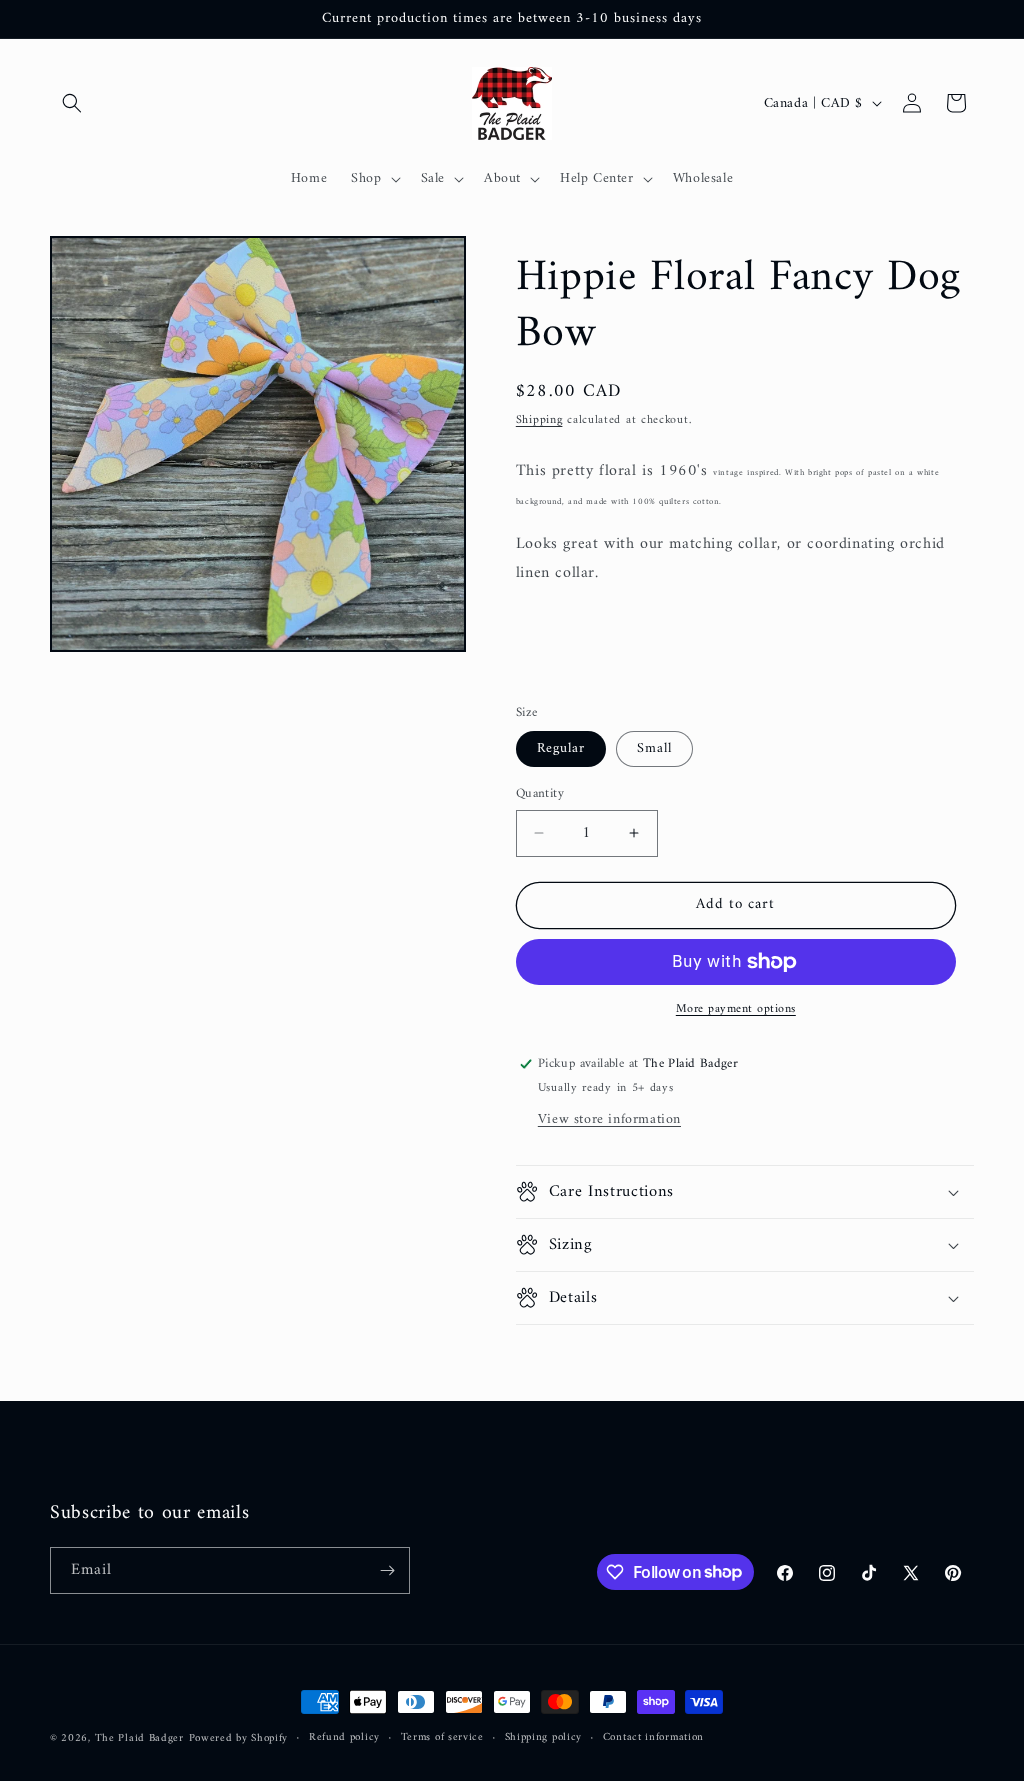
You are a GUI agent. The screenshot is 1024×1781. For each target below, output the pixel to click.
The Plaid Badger (139, 1738)
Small (654, 748)
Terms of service (442, 1738)
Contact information (653, 1738)
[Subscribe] (387, 1570)
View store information (609, 1119)
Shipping (539, 420)
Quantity (540, 794)
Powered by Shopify (239, 1738)
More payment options (736, 1010)
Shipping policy (544, 1738)
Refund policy (344, 1738)
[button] (72, 103)
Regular (561, 748)
